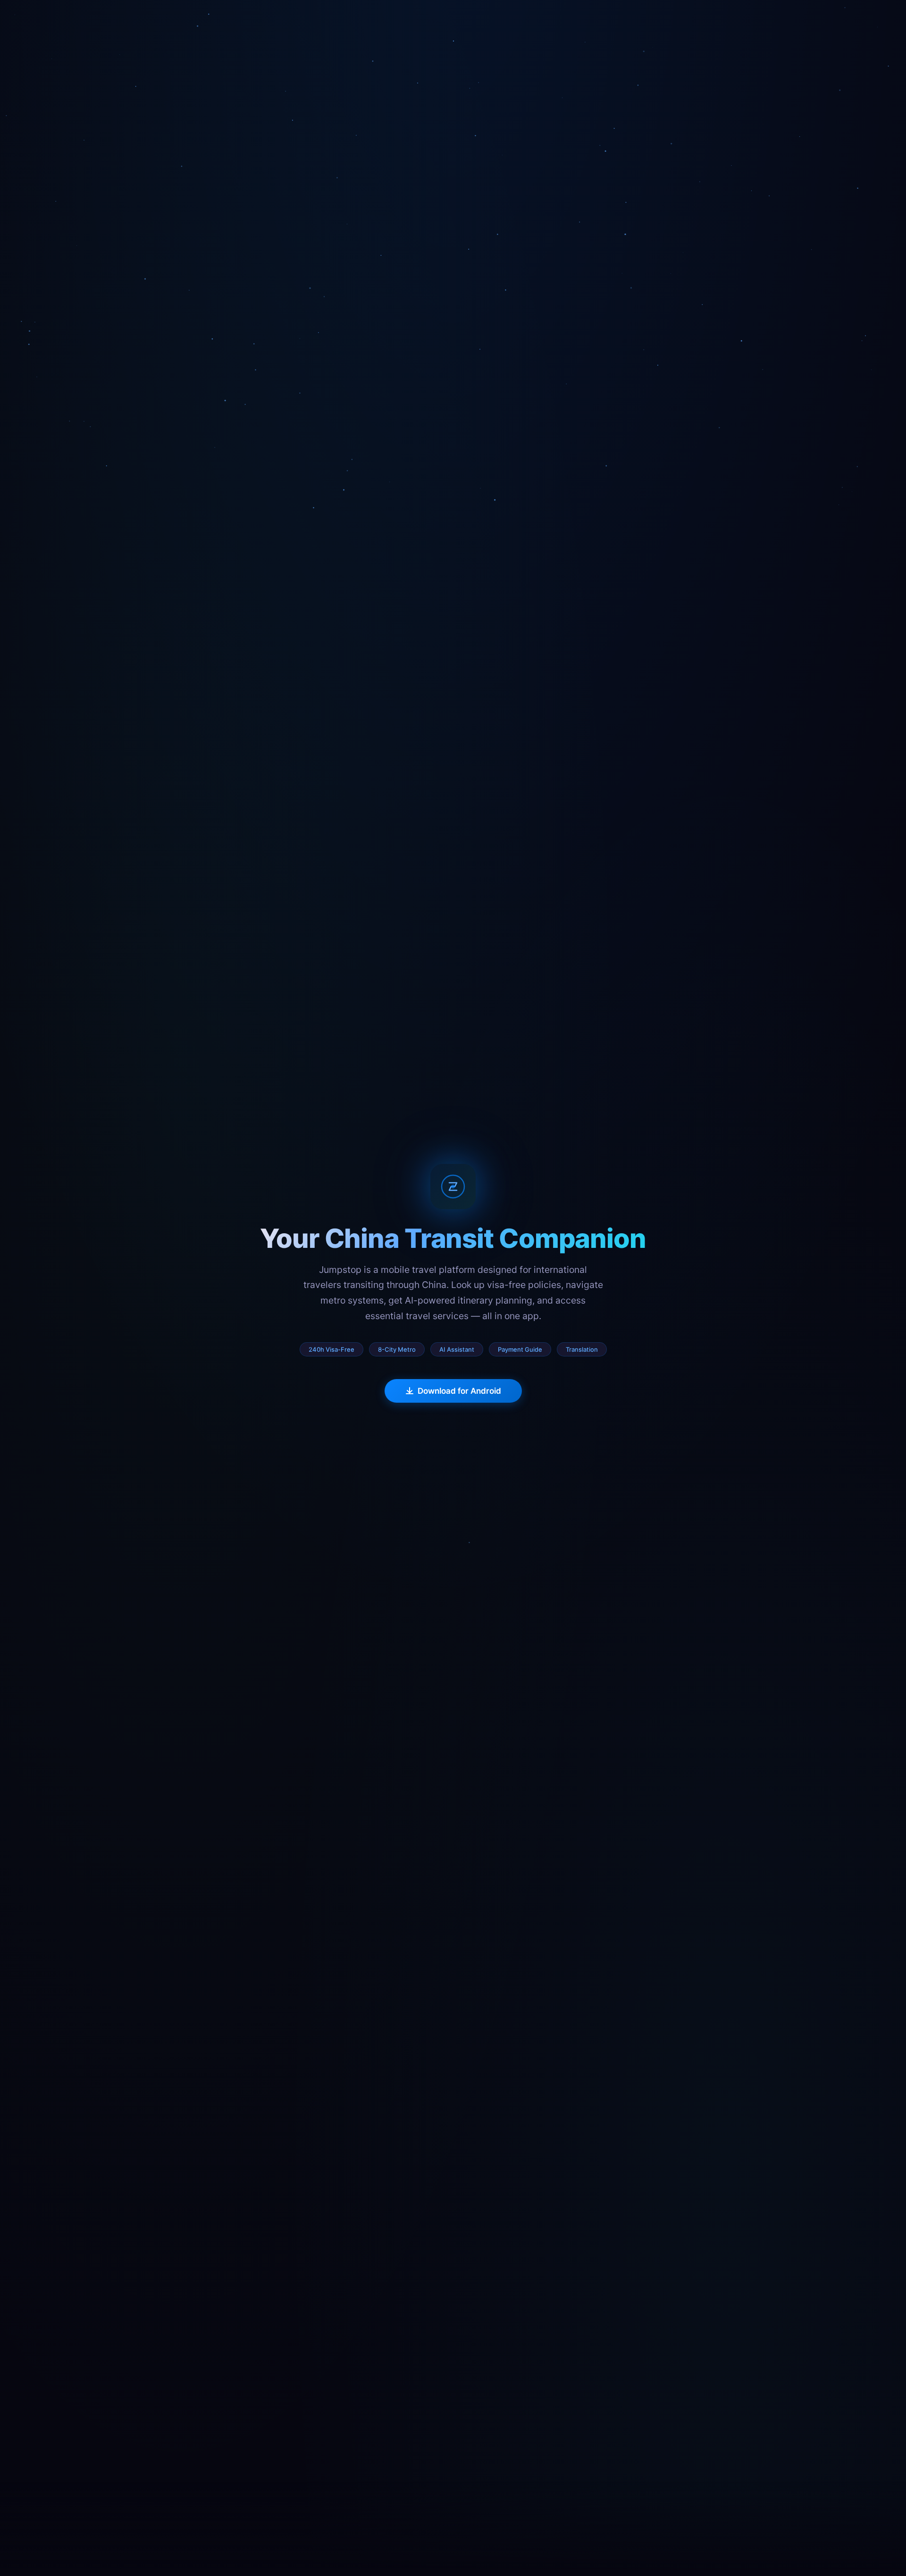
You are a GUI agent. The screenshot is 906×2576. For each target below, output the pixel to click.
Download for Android (459, 1391)
